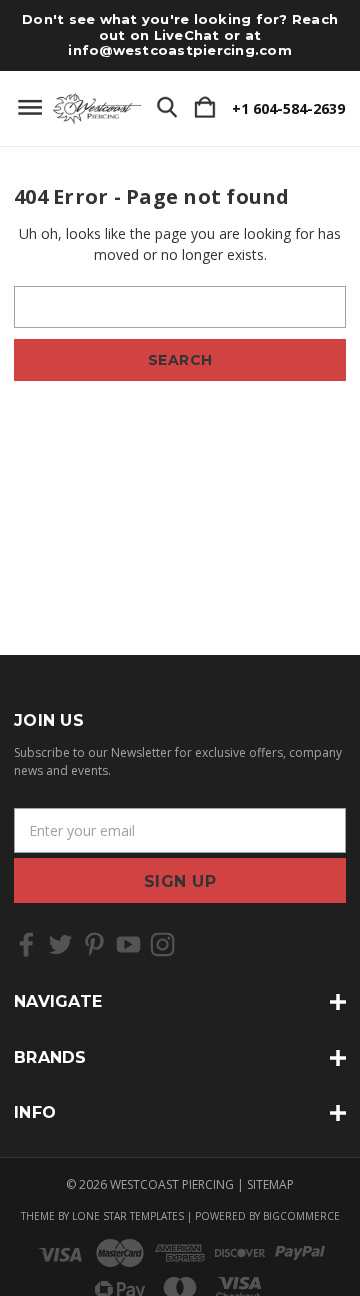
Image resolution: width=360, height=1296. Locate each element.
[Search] (167, 108)
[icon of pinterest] (94, 944)
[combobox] (180, 307)
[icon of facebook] (26, 944)
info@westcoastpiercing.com (180, 50)
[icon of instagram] (162, 944)
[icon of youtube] (128, 944)
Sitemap (270, 1184)
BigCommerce (301, 1216)
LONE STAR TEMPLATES (128, 1216)
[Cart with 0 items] (205, 108)
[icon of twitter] (60, 944)
